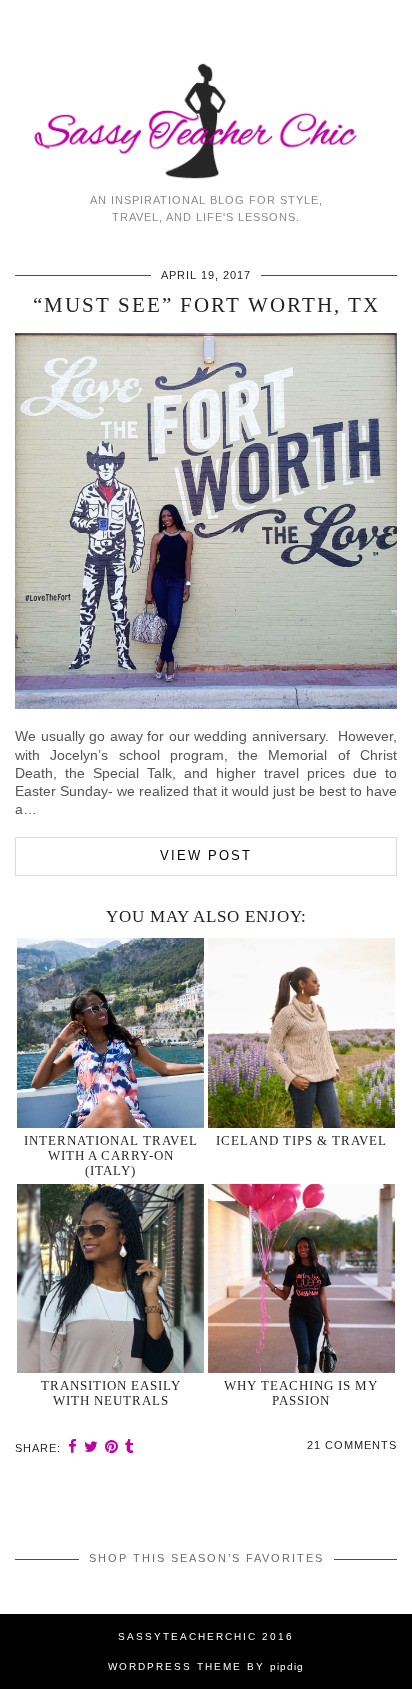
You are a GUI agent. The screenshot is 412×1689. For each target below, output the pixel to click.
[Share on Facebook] (73, 1446)
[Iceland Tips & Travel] (301, 1032)
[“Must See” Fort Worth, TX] (206, 704)
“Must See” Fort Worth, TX (206, 305)
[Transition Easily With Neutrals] (110, 1278)
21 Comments (352, 1445)
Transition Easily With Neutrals (111, 1393)
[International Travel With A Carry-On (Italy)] (110, 1032)
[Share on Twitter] (91, 1446)
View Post (206, 855)
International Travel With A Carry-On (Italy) (111, 1156)
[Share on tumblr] (130, 1446)
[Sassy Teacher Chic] (206, 91)
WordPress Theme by (206, 1666)
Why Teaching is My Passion (301, 1393)
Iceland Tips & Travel (301, 1140)
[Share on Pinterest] (112, 1446)
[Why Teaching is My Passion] (301, 1278)
